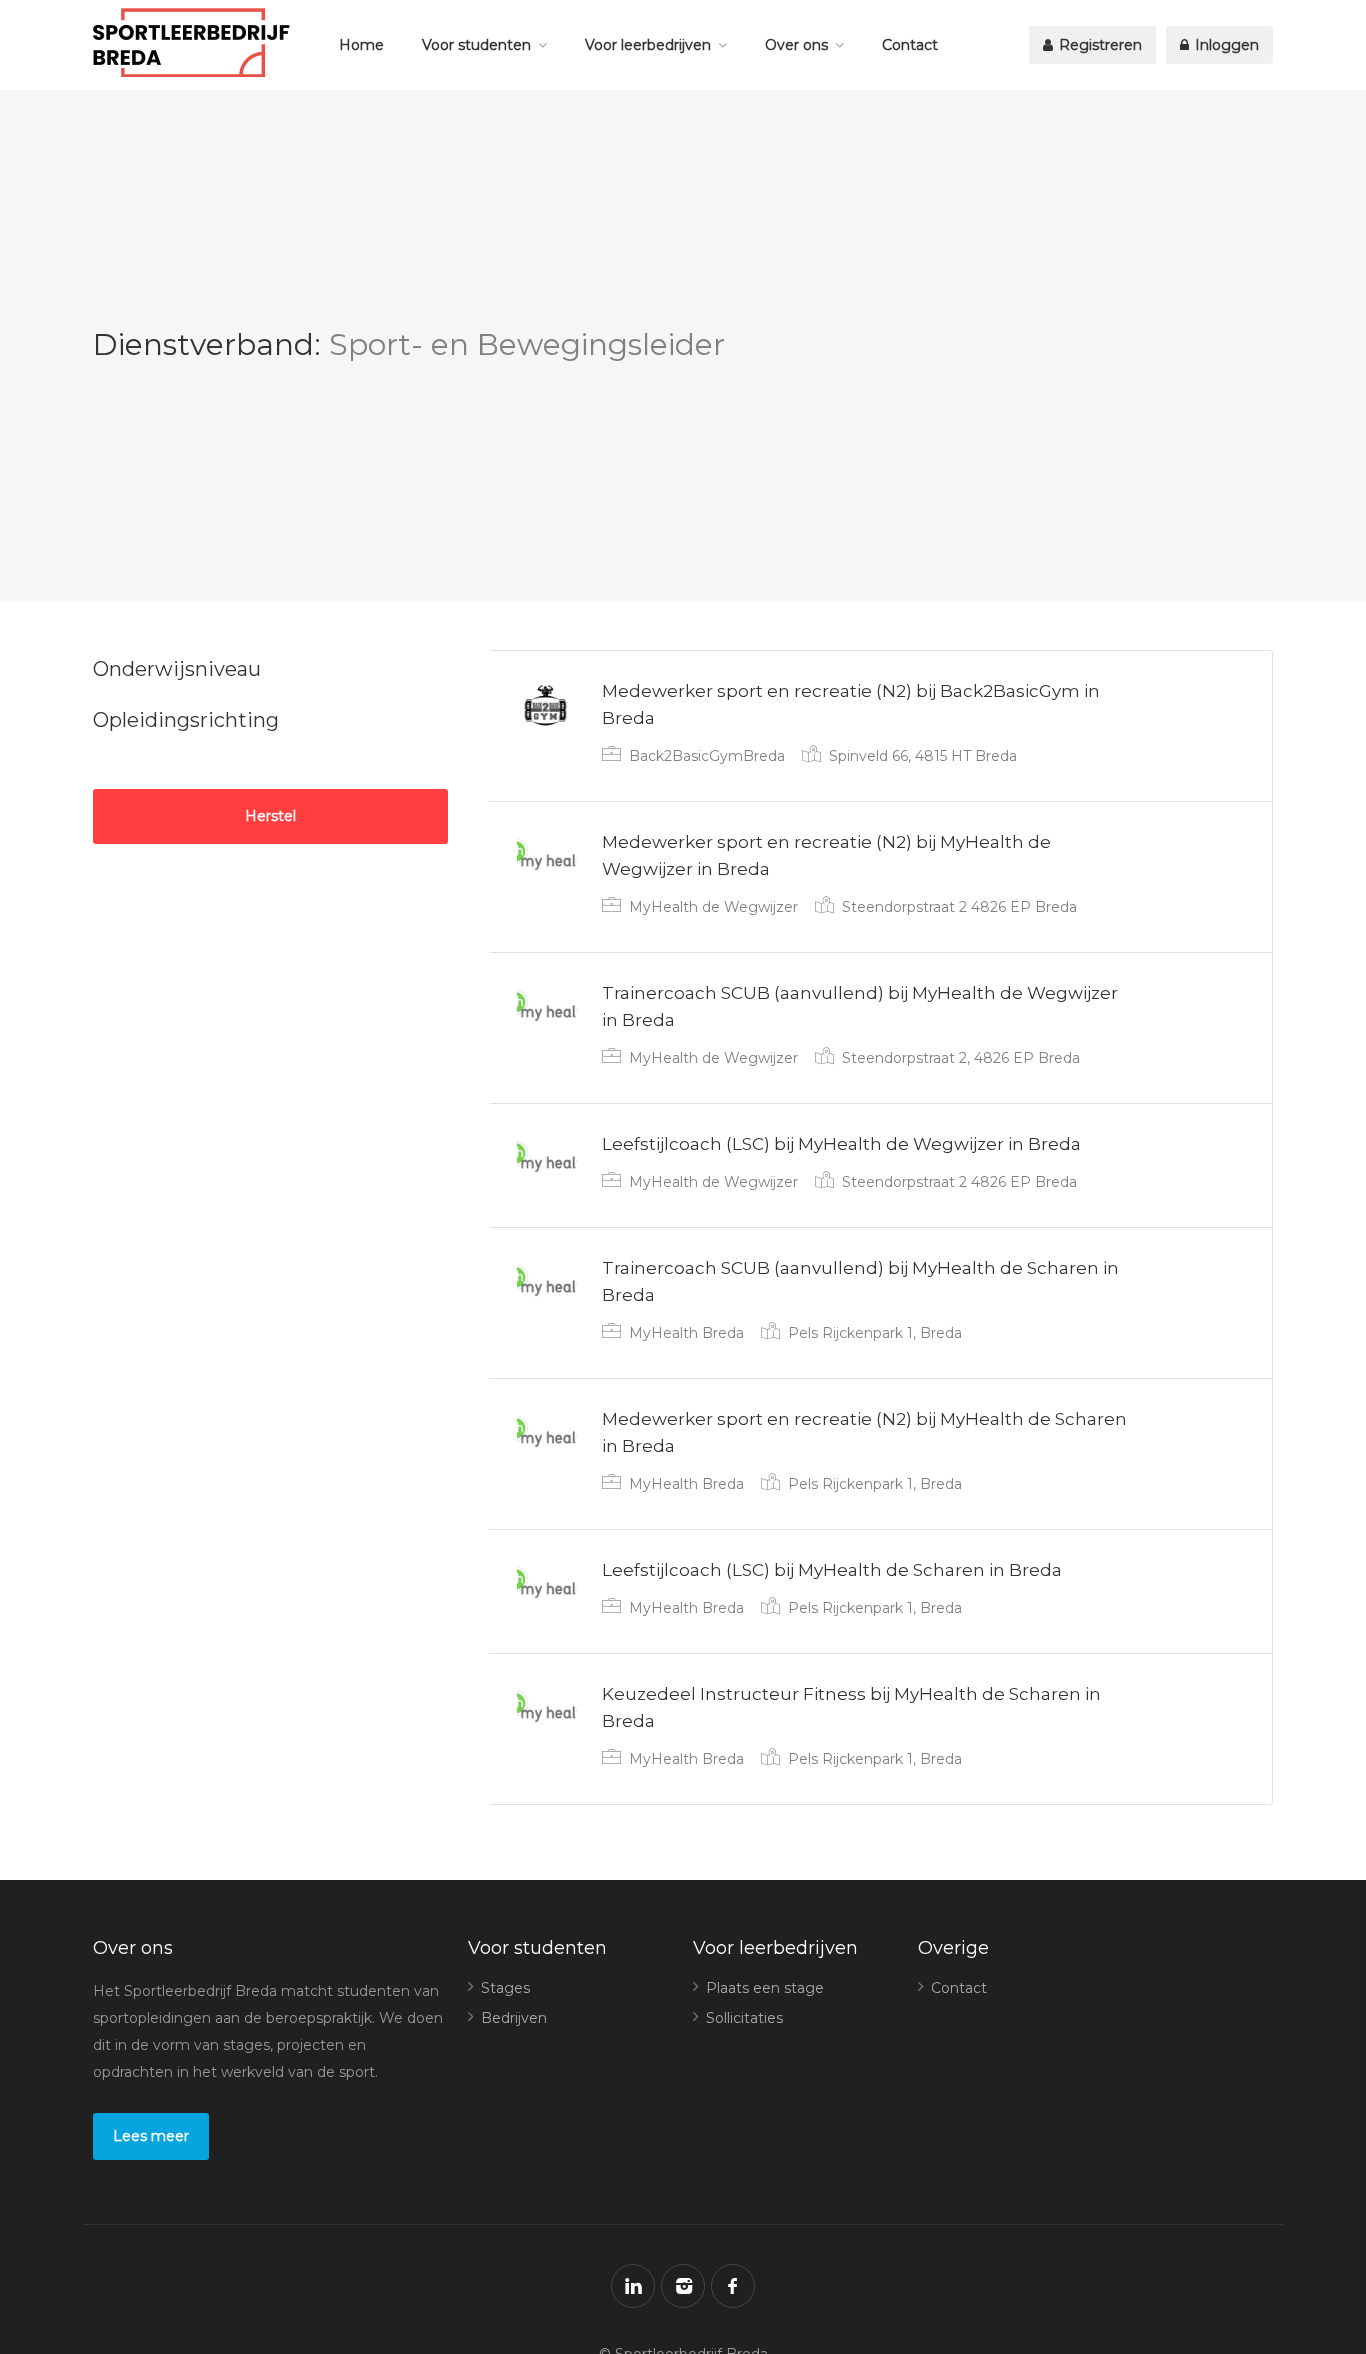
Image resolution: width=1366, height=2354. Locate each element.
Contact (910, 45)
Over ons (796, 45)
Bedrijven (514, 2018)
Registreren (1098, 45)
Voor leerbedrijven (648, 45)
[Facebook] (733, 2286)
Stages (505, 1988)
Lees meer (151, 2136)
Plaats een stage (765, 1988)
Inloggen (1225, 45)
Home (361, 45)
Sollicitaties (744, 2018)
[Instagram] (683, 2286)
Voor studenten (476, 45)
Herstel (270, 816)
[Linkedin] (633, 2286)
